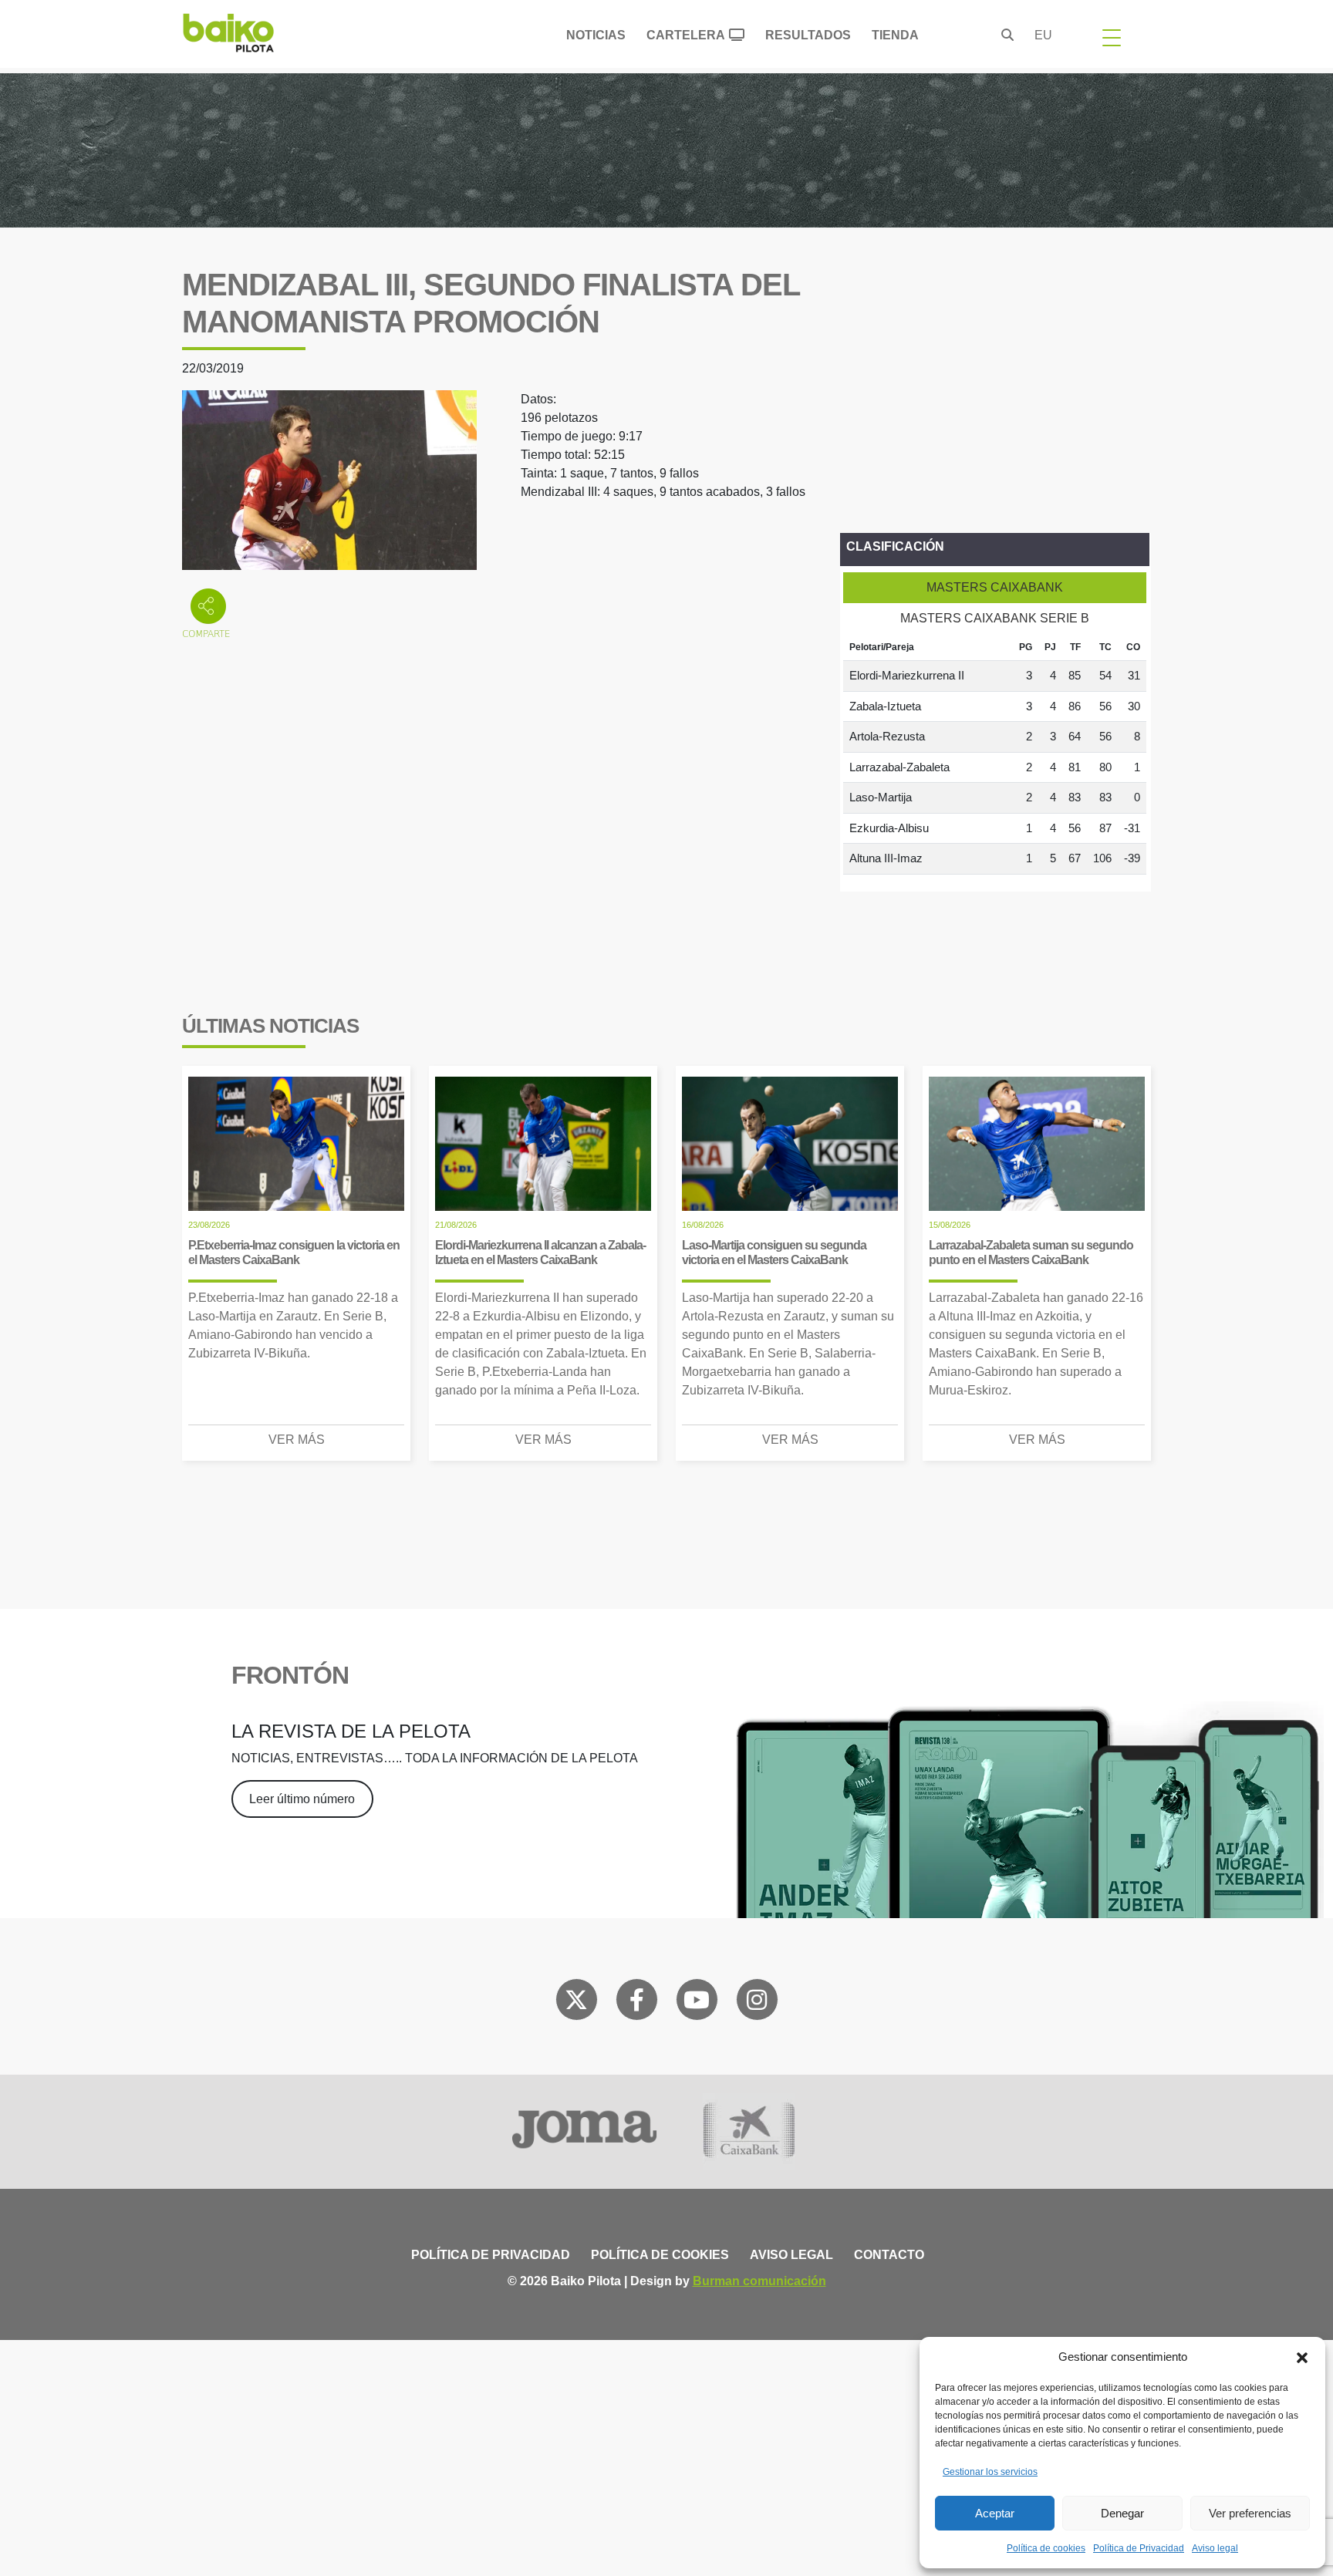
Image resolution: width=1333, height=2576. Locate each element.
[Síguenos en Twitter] (576, 2003)
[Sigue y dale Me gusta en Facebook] (637, 2003)
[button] (1302, 2357)
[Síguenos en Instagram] (757, 2003)
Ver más (297, 1440)
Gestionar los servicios (990, 2472)
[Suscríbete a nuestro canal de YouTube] (697, 2003)
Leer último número (302, 1799)
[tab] (995, 588)
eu (1043, 35)
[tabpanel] (995, 754)
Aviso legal (1215, 2548)
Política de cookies (1046, 2548)
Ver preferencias (1250, 2513)
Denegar (1122, 2513)
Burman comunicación (759, 2281)
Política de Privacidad (1139, 2548)
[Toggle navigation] (1112, 37)
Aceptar (995, 2513)
